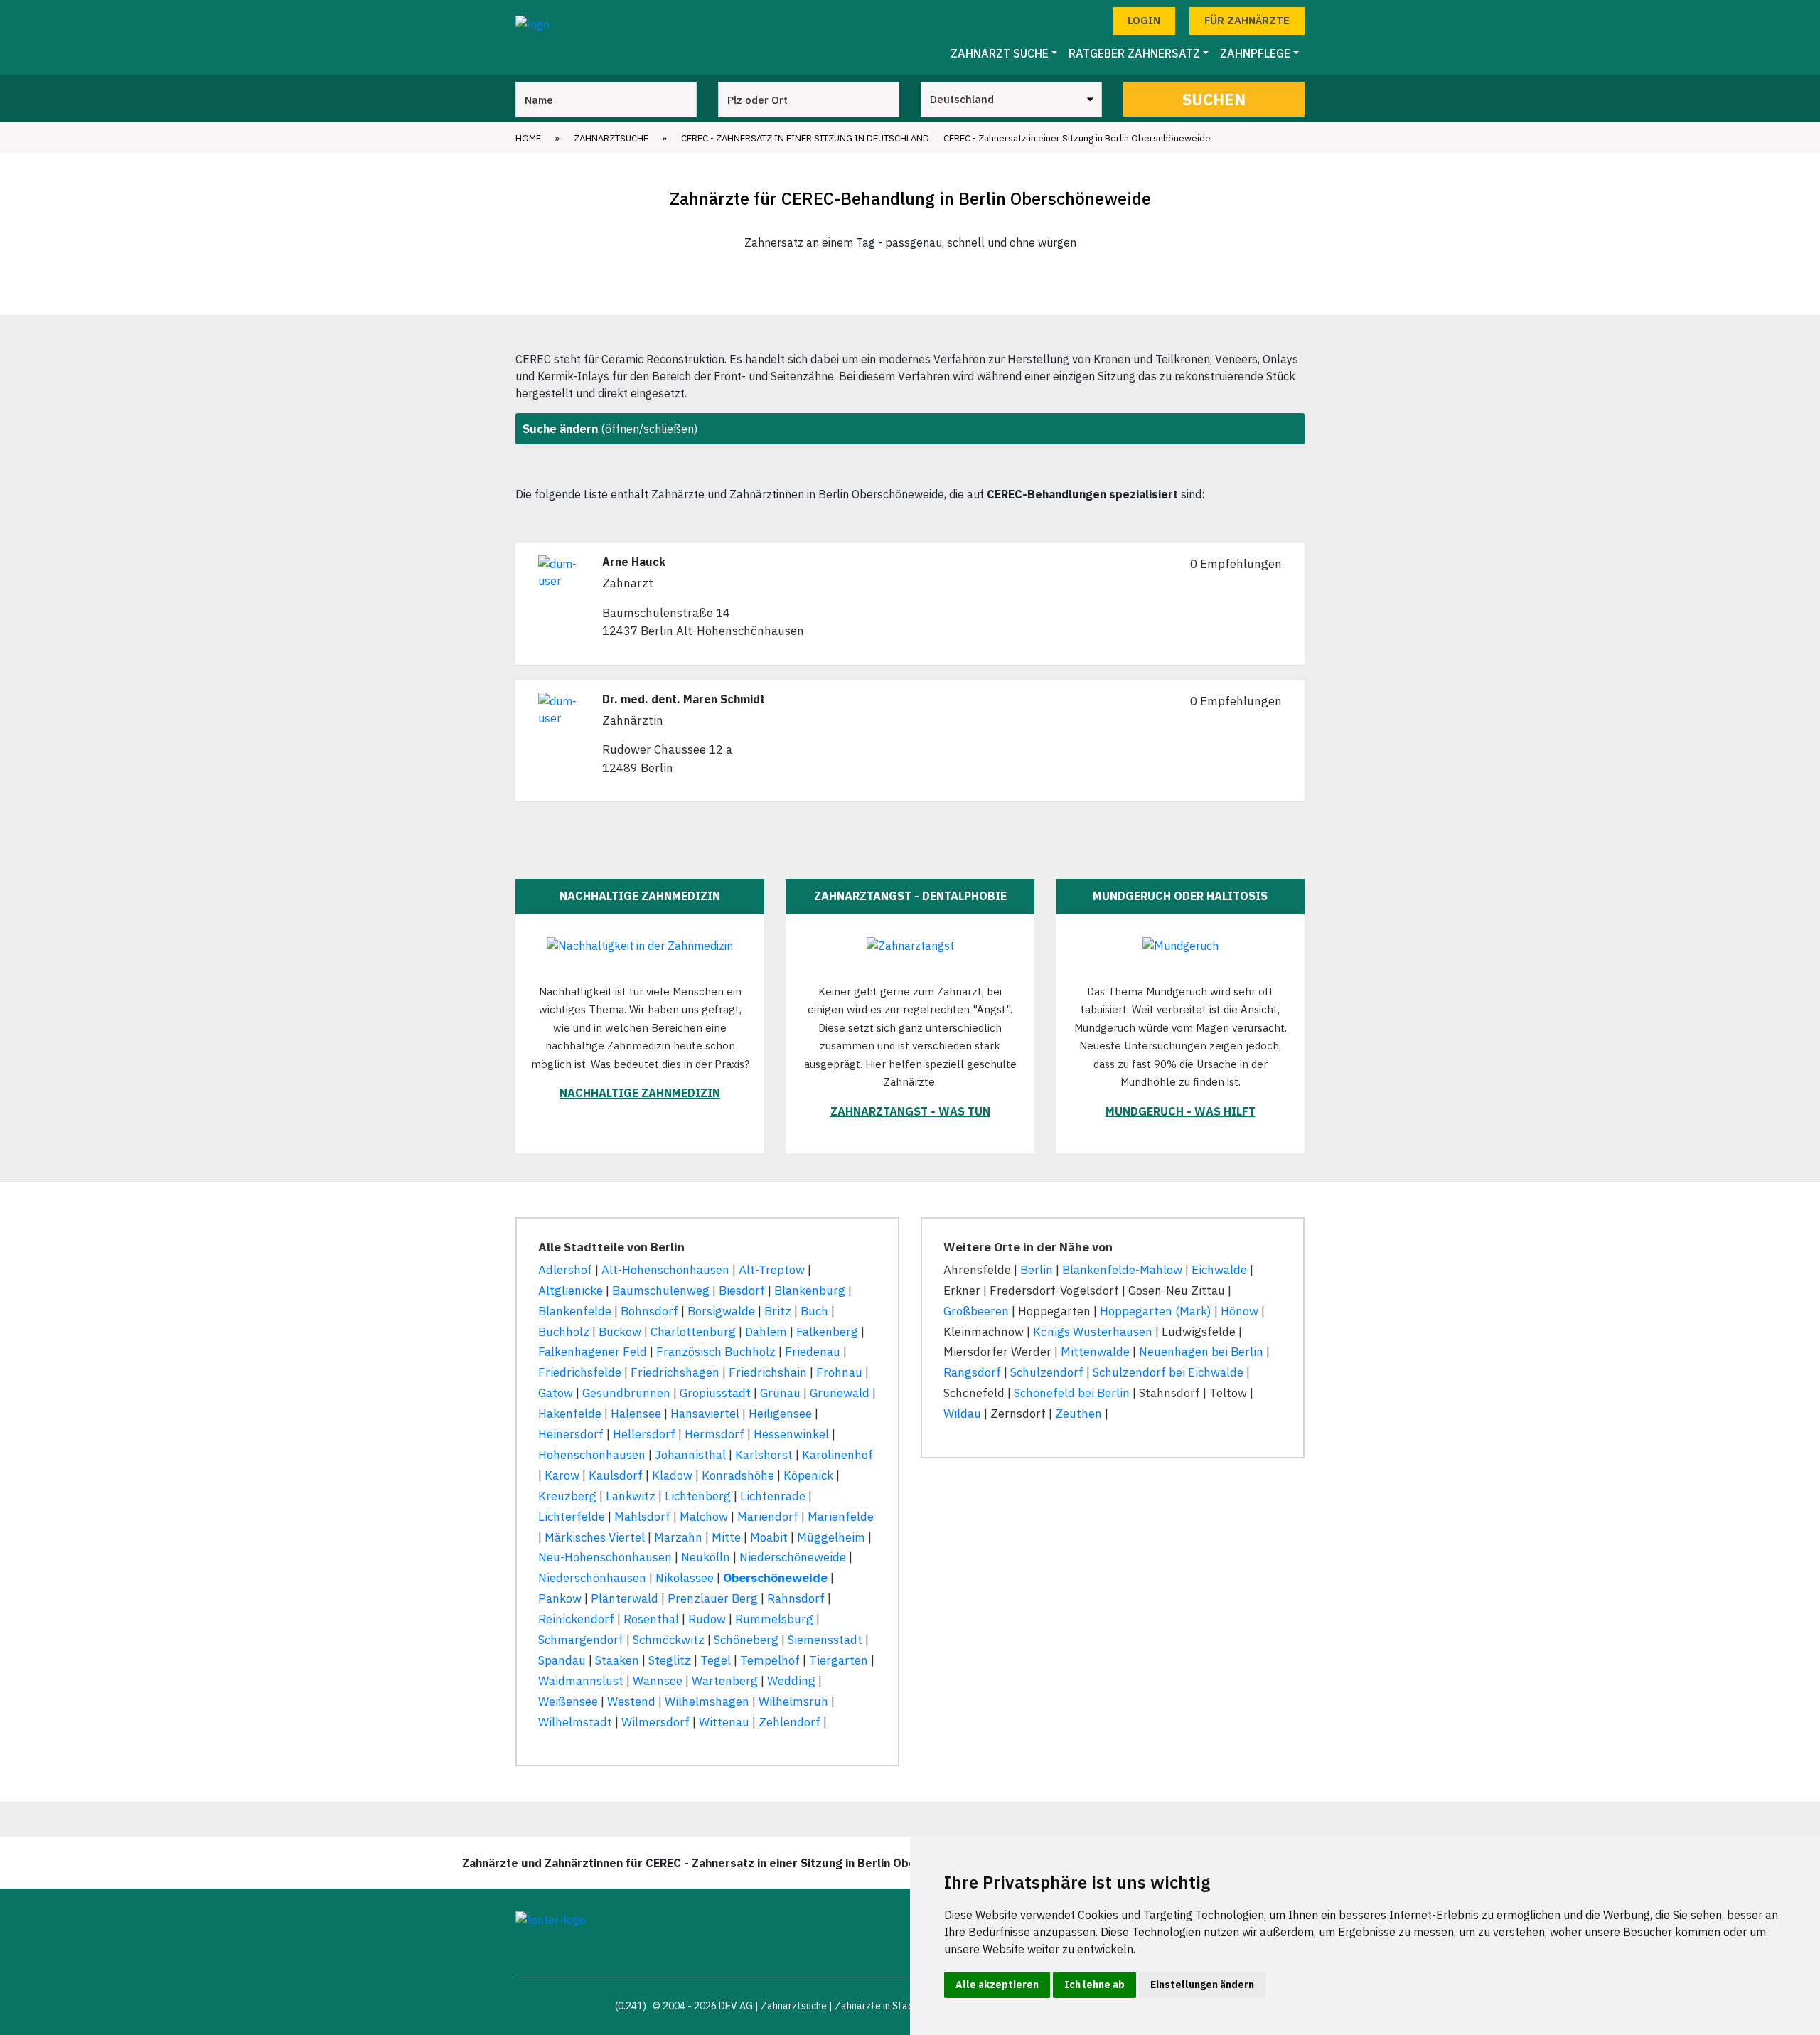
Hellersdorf (644, 1434)
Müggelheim (831, 1537)
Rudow (707, 1619)
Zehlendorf (789, 1722)
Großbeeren (976, 1311)
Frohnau (839, 1372)
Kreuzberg (567, 1496)
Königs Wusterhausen (1093, 1332)
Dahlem (766, 1332)
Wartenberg (725, 1681)
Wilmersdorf (655, 1722)
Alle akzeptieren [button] (997, 1985)
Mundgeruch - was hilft (1181, 1111)
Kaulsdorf (616, 1475)
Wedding (791, 1681)
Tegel (716, 1660)
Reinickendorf (576, 1619)
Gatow (556, 1393)
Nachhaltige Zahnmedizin (640, 1093)
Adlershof (565, 1270)
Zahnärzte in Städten (882, 2006)
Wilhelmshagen (707, 1702)
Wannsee (658, 1681)
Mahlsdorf (642, 1517)
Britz (778, 1311)
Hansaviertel (705, 1414)
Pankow (560, 1598)
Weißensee (568, 1702)
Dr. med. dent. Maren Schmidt (684, 699)
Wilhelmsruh (793, 1702)
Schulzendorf (1047, 1372)
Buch (814, 1311)
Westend (631, 1702)
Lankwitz (631, 1496)
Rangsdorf (972, 1372)
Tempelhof (770, 1660)
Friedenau (813, 1352)
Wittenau (724, 1722)
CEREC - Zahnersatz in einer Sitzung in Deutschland (805, 138)
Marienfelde (841, 1517)
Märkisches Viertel (595, 1537)
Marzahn (678, 1537)
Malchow (704, 1517)
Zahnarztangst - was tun (910, 1111)
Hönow (1240, 1311)
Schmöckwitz (669, 1640)
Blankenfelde (575, 1311)
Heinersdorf (571, 1434)
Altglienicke (571, 1291)
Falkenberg (827, 1332)
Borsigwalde (721, 1311)
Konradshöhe (738, 1475)
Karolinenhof (837, 1455)
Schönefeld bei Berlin (1072, 1393)
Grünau (780, 1393)
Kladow (672, 1475)
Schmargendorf (581, 1640)
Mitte (726, 1537)
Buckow (620, 1332)
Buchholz (564, 1332)
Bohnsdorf (649, 1311)
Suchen (1214, 99)
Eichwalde (1219, 1270)
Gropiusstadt (715, 1393)
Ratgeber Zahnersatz (1134, 53)
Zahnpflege (1255, 53)
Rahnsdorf (796, 1598)
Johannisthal (690, 1455)
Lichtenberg (698, 1496)
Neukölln (706, 1557)
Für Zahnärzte (1247, 20)
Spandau (562, 1660)
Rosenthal (651, 1619)
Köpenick (808, 1475)
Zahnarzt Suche (1000, 53)
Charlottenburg (693, 1332)
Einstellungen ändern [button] (1202, 1985)
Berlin (1037, 1270)
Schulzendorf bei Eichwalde (1168, 1372)
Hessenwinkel (791, 1434)
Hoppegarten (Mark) (1156, 1311)
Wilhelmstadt (575, 1722)
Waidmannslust (581, 1681)
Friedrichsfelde (580, 1372)
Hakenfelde (570, 1414)
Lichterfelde (572, 1517)
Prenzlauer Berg (713, 1598)
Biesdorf (742, 1291)
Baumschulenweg (661, 1291)
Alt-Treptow (772, 1270)
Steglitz (670, 1660)
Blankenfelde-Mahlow (1122, 1270)
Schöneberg (746, 1640)
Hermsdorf (714, 1434)
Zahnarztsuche (611, 138)
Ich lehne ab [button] (1094, 1985)
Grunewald (840, 1393)
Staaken (617, 1660)
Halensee (636, 1414)
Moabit (769, 1537)
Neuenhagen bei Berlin (1201, 1352)
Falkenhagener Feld (593, 1352)
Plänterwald (625, 1598)
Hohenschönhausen (592, 1455)
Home (528, 138)
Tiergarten (839, 1660)
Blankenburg (810, 1291)
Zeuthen (1078, 1414)
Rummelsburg (774, 1619)
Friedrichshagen (675, 1372)
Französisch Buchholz (716, 1352)
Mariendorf (768, 1517)
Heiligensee (780, 1414)
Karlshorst (764, 1455)
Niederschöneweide (793, 1557)
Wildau (962, 1414)
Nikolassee (685, 1578)
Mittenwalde (1095, 1352)
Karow (562, 1475)
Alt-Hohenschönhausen (665, 1270)
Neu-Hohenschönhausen (605, 1557)
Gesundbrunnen (626, 1393)
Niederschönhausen (592, 1578)
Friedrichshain (768, 1372)
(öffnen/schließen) (610, 429)
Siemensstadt (825, 1640)
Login (1144, 20)
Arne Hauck (634, 562)
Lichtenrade (773, 1496)
